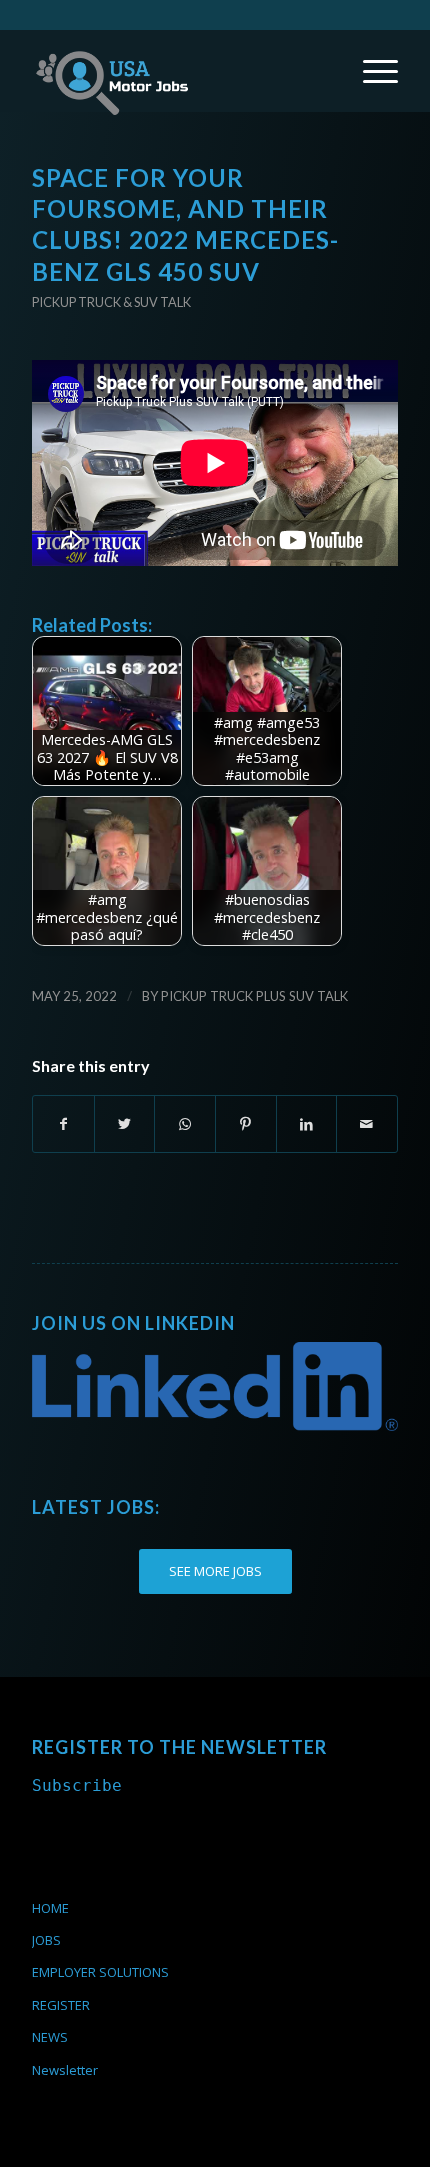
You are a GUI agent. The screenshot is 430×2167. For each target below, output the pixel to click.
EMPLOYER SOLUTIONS (100, 1972)
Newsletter (65, 2070)
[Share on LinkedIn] (307, 1124)
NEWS (50, 2037)
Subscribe (77, 1785)
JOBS (46, 1940)
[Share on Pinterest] (246, 1124)
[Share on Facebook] (63, 1124)
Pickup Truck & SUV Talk (111, 302)
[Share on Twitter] (125, 1124)
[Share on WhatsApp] (185, 1124)
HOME (50, 1908)
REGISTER (61, 2005)
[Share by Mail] (367, 1124)
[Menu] (370, 71)
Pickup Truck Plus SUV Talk (254, 996)
